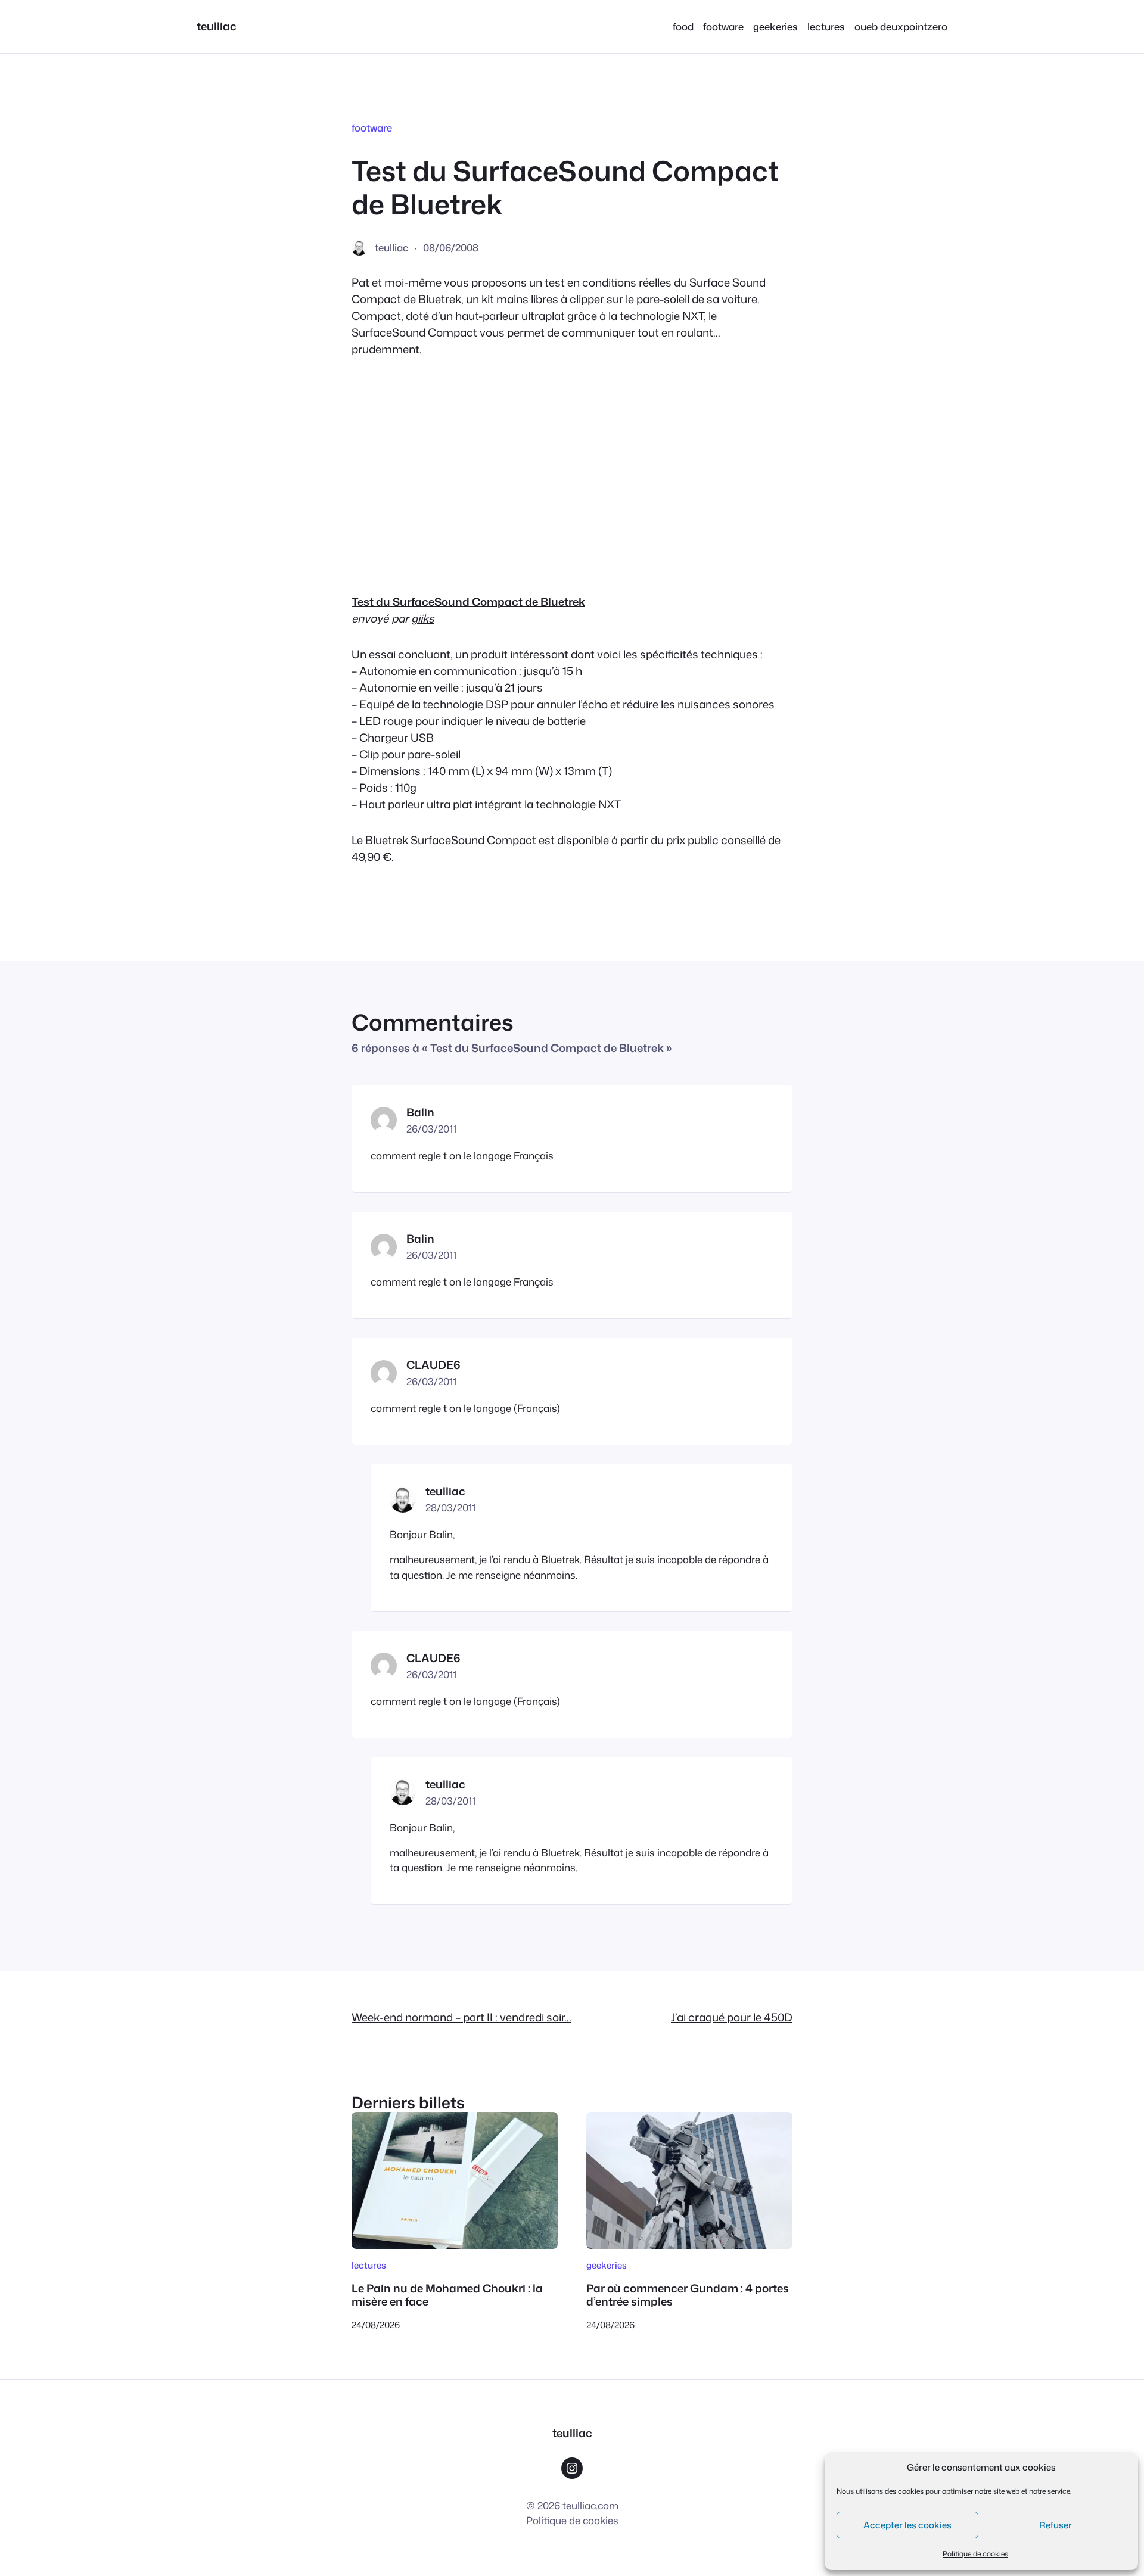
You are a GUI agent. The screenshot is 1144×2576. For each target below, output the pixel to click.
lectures (369, 2265)
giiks (423, 618)
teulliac (217, 26)
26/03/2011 (431, 1129)
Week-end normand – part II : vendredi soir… (461, 2017)
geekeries (607, 2265)
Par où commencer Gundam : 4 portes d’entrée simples (688, 2295)
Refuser (1056, 2525)
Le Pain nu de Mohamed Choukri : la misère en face (447, 2295)
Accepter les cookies (907, 2525)
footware (372, 128)
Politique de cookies (975, 2554)
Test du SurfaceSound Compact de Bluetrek (468, 602)
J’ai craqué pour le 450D (732, 2017)
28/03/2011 (450, 1508)
